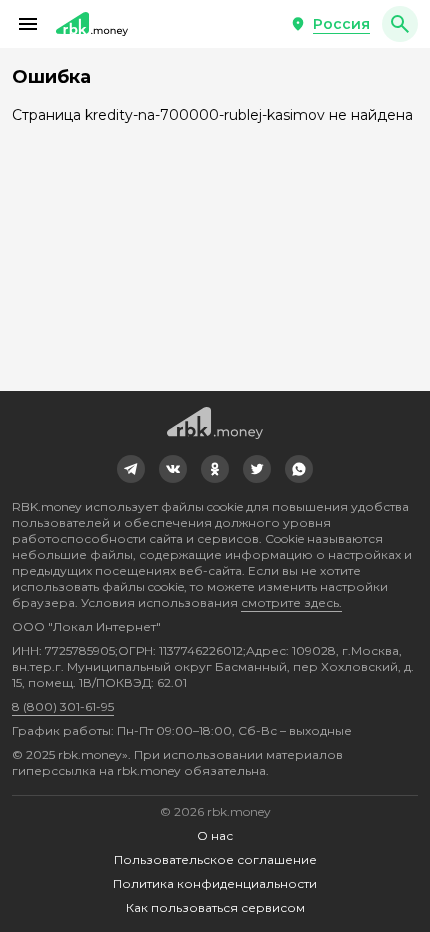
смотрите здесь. (291, 602)
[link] (131, 469)
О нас (215, 835)
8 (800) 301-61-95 (63, 706)
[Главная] (92, 24)
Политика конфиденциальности (215, 883)
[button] (28, 24)
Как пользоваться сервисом (215, 907)
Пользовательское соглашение (215, 859)
